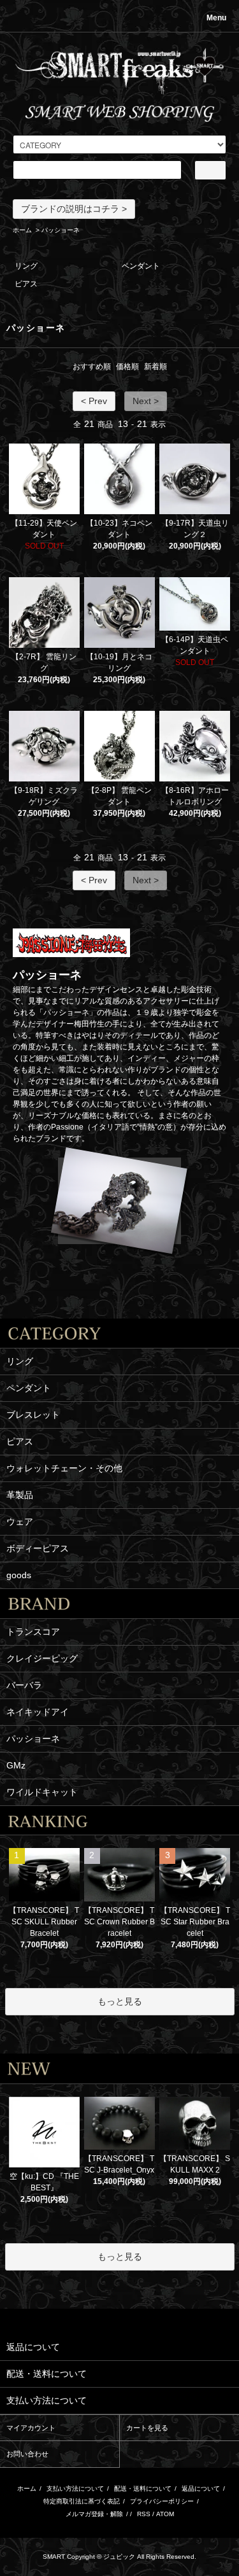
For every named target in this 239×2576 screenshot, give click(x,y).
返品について (201, 2488)
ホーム (22, 230)
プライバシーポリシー (162, 2501)
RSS (144, 2514)
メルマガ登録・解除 (94, 2514)
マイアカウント (31, 2428)
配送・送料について (143, 2488)
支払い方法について (75, 2488)
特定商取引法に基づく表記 (82, 2501)
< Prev (94, 401)
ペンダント (141, 266)
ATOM (165, 2514)
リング (26, 266)
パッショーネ (61, 230)
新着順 (156, 367)
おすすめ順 (92, 367)
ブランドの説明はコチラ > (74, 209)
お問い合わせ (27, 2454)
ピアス (26, 284)
